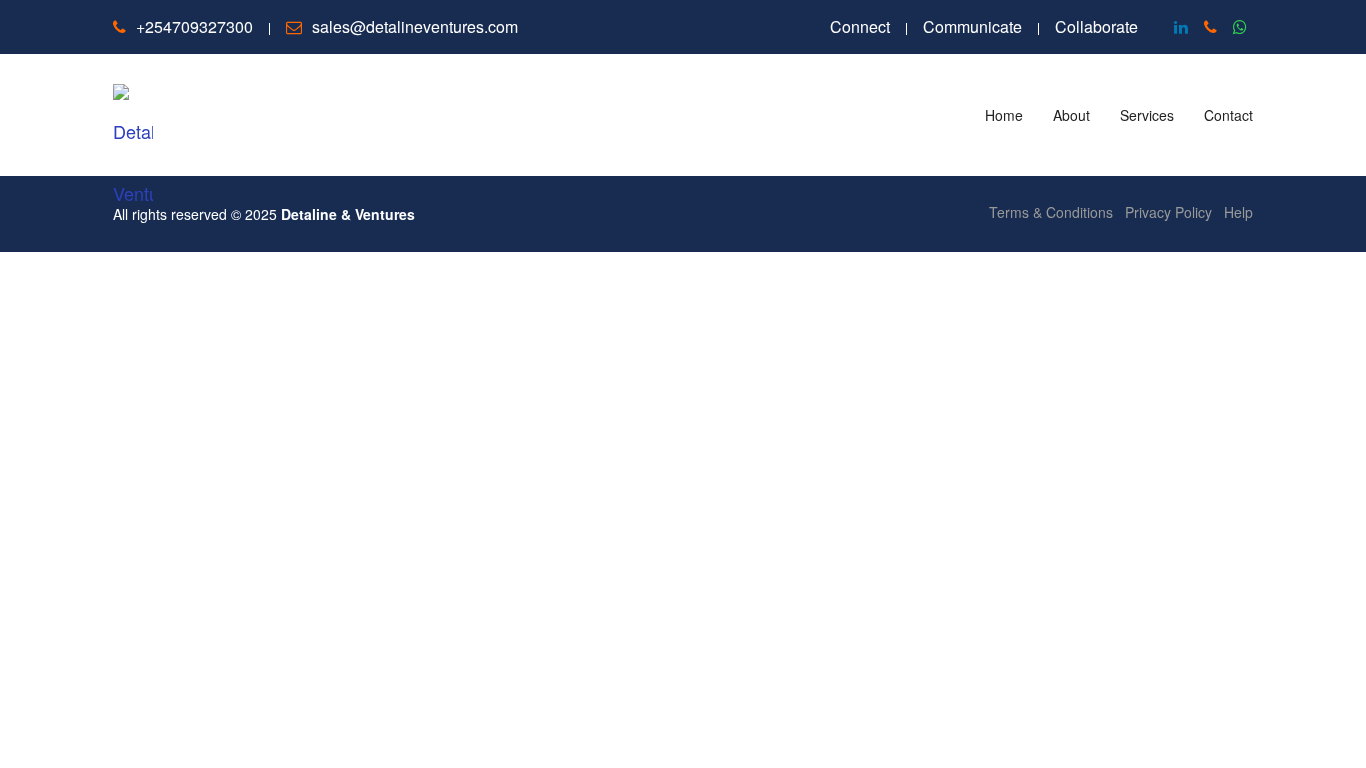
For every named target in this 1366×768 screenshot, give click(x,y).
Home (1004, 115)
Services (1147, 115)
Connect (860, 26)
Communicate (972, 26)
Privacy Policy (1168, 212)
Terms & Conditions (1051, 212)
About (1071, 115)
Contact (1228, 115)
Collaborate (1096, 26)
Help (1238, 212)
